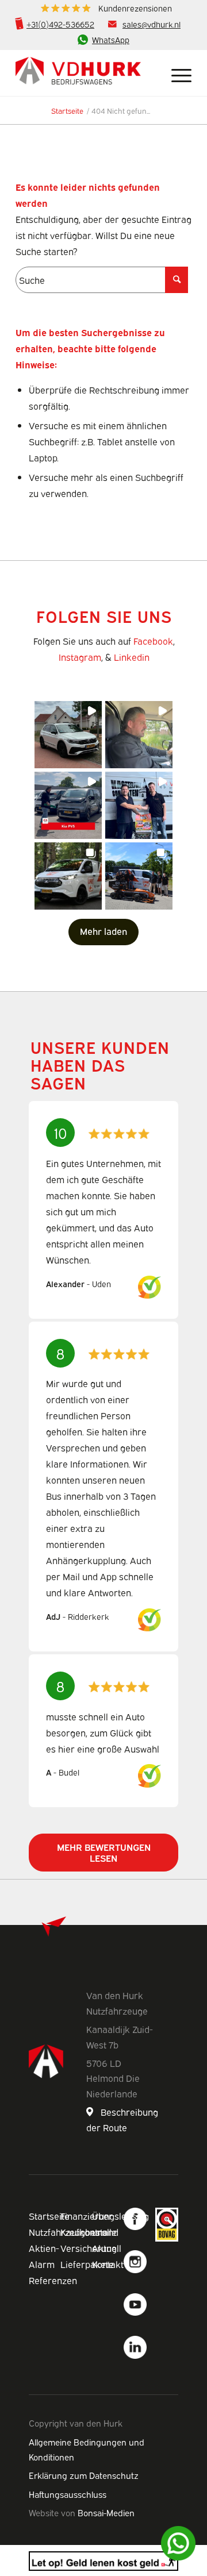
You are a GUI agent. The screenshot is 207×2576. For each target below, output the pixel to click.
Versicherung (89, 2248)
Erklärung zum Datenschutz (84, 2475)
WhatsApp (111, 39)
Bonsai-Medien (106, 2512)
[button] (68, 735)
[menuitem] (106, 8)
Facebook (153, 641)
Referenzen (53, 2280)
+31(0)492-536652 (60, 24)
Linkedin (132, 657)
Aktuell (107, 2248)
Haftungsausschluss (68, 2494)
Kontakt (108, 2264)
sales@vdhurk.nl (152, 24)
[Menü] (176, 73)
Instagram (80, 657)
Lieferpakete (87, 2264)
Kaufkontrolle (89, 2232)
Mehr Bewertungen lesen (104, 1852)
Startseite (49, 2216)
